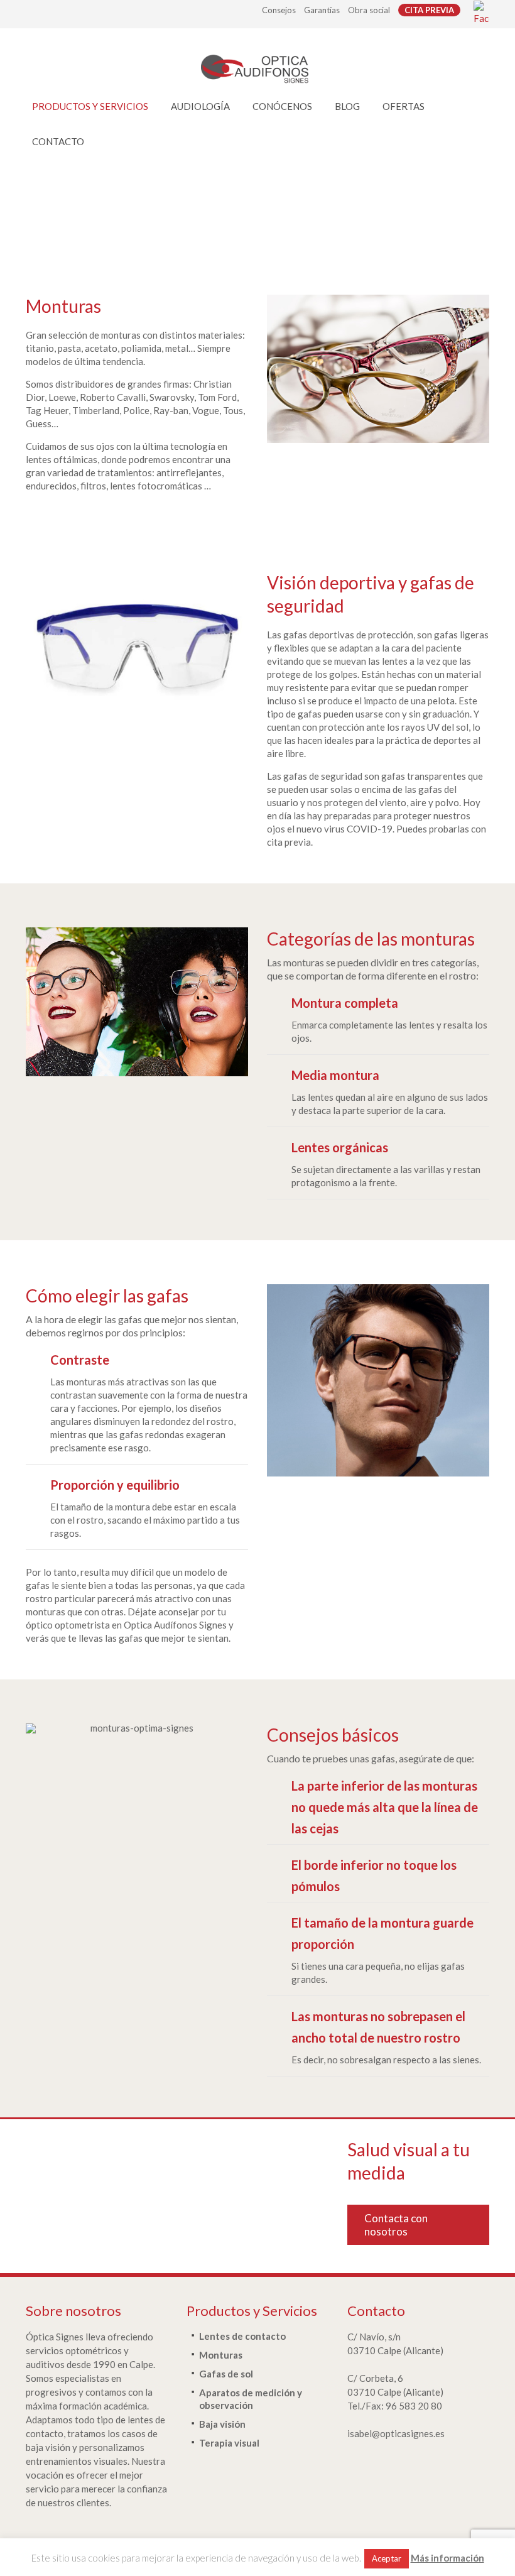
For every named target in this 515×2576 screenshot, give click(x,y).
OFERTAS (404, 106)
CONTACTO (58, 141)
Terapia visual (229, 2443)
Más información (447, 2558)
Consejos (279, 10)
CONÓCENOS (282, 106)
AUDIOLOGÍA (200, 106)
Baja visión (222, 2424)
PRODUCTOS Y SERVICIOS (90, 106)
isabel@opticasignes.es (396, 2433)
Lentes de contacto (242, 2336)
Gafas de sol (226, 2374)
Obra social (369, 10)
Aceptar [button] (387, 2558)
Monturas (221, 2355)
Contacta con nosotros (396, 2225)
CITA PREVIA (429, 10)
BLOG (347, 106)
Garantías (322, 10)
